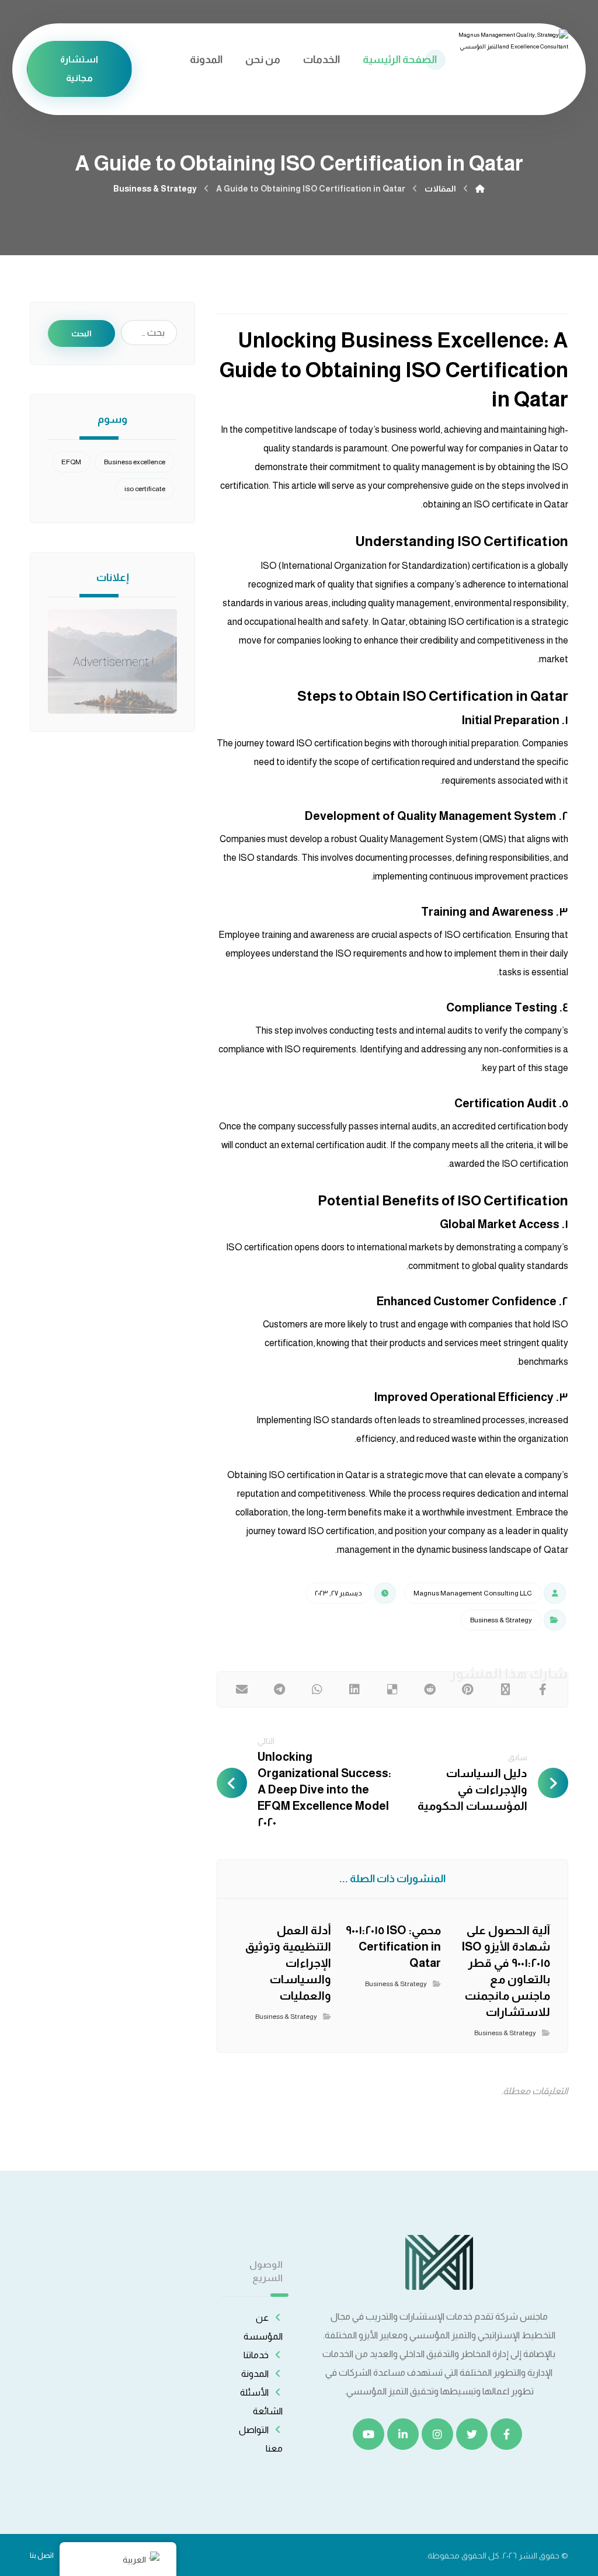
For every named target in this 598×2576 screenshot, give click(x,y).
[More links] (160, 60)
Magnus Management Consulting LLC (473, 1593)
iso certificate (145, 489)
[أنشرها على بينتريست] (467, 1689)
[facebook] (506, 2434)
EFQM (71, 462)
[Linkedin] (403, 2434)
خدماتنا (256, 2355)
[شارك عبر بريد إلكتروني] (242, 1689)
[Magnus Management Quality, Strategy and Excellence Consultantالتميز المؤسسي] (480, 189)
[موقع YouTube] (368, 2434)
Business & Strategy (501, 1620)
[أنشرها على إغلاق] (505, 1689)
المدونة (255, 2374)
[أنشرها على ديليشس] (392, 1689)
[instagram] (437, 2434)
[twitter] (472, 2434)
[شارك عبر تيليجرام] (279, 1689)
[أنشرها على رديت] (430, 1689)
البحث (81, 333)
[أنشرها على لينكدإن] (354, 1689)
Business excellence (135, 462)
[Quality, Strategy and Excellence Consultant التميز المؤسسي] (513, 60)
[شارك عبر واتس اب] (317, 1689)
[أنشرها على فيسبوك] (543, 1689)
